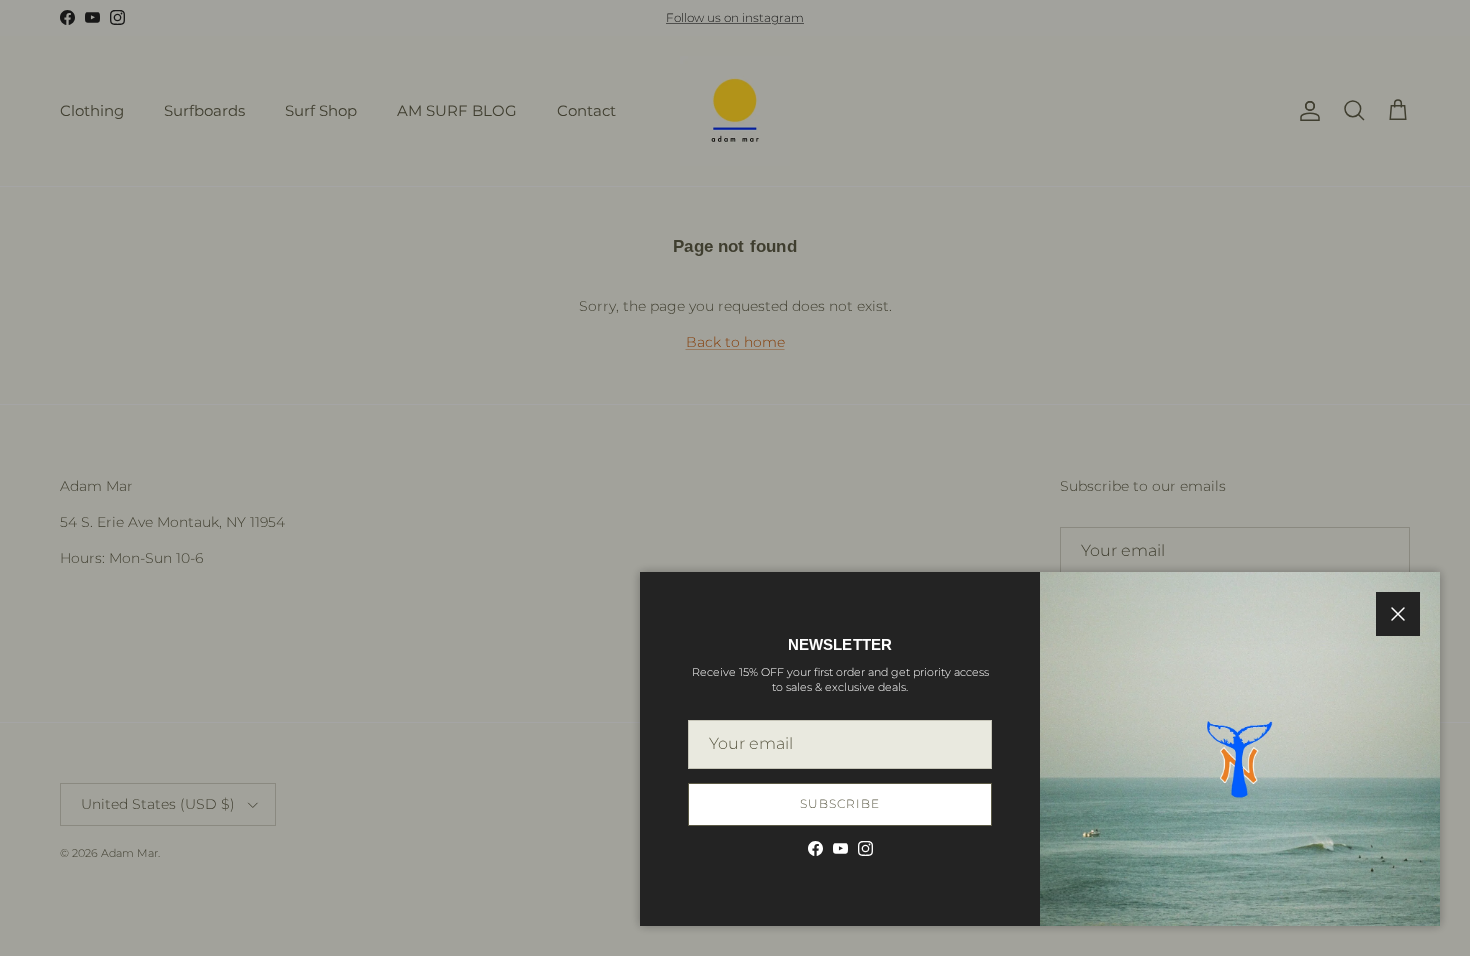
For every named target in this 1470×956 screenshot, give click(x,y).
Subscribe (840, 803)
